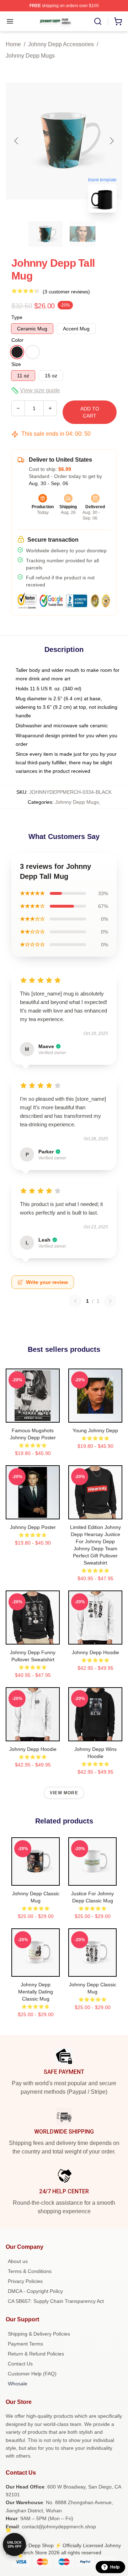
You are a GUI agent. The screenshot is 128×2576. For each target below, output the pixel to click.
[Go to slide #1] (46, 234)
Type (17, 317)
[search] (98, 21)
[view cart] (118, 21)
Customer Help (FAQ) (32, 2374)
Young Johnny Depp (95, 1430)
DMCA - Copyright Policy (35, 2291)
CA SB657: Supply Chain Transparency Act (56, 2301)
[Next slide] (111, 141)
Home (13, 44)
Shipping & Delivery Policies (39, 2334)
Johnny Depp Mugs (30, 56)
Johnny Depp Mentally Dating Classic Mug (36, 1992)
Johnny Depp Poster (33, 1527)
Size (16, 364)
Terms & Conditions (30, 2271)
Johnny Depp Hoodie (95, 1652)
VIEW (33, 1416)
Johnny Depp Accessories (61, 44)
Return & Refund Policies (36, 2354)
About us (18, 2261)
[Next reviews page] (110, 1301)
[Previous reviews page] (75, 1301)
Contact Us (20, 2364)
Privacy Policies (25, 2281)
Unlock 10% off (14, 2545)
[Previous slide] (17, 141)
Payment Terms (25, 2344)
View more (64, 1793)
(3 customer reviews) (66, 292)
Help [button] (115, 2567)
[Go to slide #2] (82, 234)
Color (17, 340)
